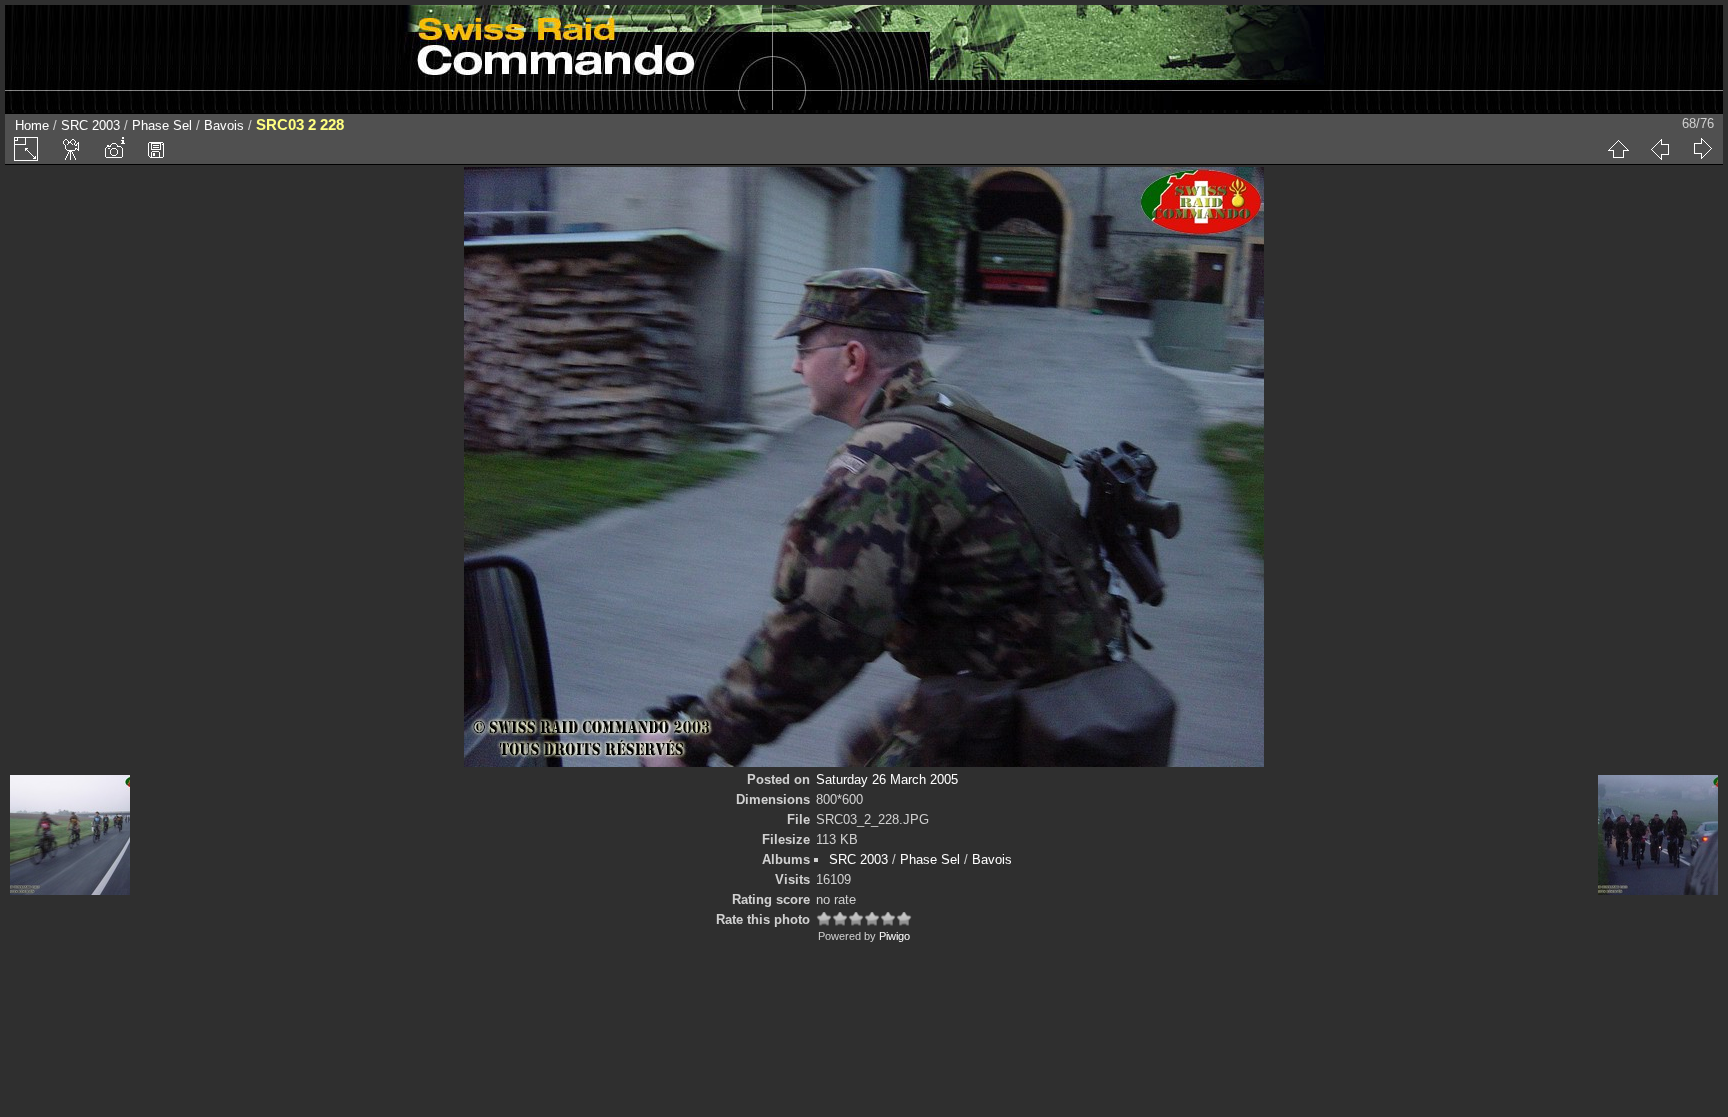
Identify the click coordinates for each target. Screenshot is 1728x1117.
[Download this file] (156, 149)
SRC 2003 (90, 125)
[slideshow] (72, 149)
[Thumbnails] (1618, 149)
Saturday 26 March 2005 (887, 779)
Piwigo (894, 936)
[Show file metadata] (114, 149)
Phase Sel (162, 125)
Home (32, 125)
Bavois (224, 125)
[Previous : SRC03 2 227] (1660, 149)
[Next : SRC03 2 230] (1702, 149)
